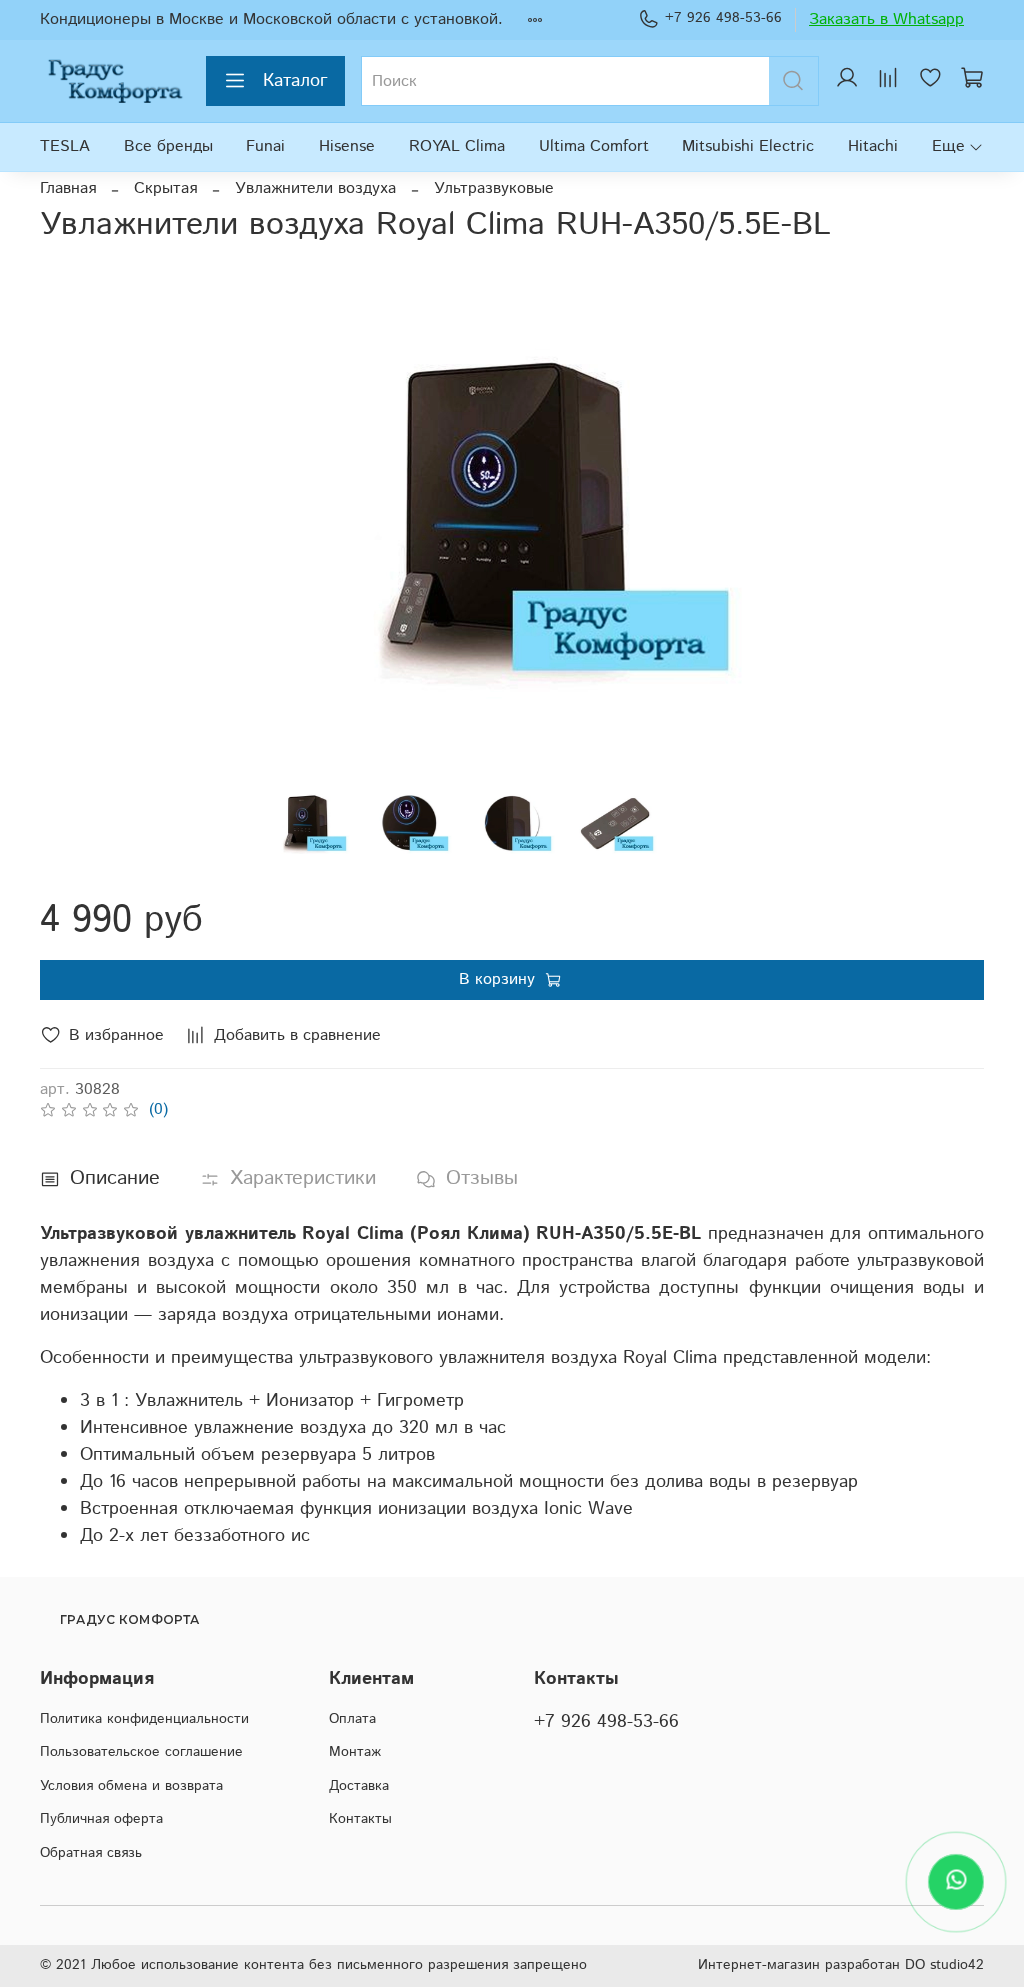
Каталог (295, 81)
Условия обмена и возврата (131, 1786)
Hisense (347, 146)
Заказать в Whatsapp (886, 19)
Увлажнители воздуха (315, 188)
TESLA (65, 146)
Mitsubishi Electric (748, 146)
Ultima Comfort (594, 146)
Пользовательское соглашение (141, 1752)
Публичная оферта (101, 1819)
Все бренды (168, 146)
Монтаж (355, 1752)
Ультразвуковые (494, 188)
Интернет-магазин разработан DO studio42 (841, 1965)
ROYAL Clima (457, 146)
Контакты (360, 1819)
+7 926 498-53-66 (723, 18)
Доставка (359, 1786)
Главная (68, 188)
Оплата (352, 1719)
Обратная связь (91, 1853)
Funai (265, 146)
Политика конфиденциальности (144, 1719)
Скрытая (165, 188)
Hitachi (873, 146)
